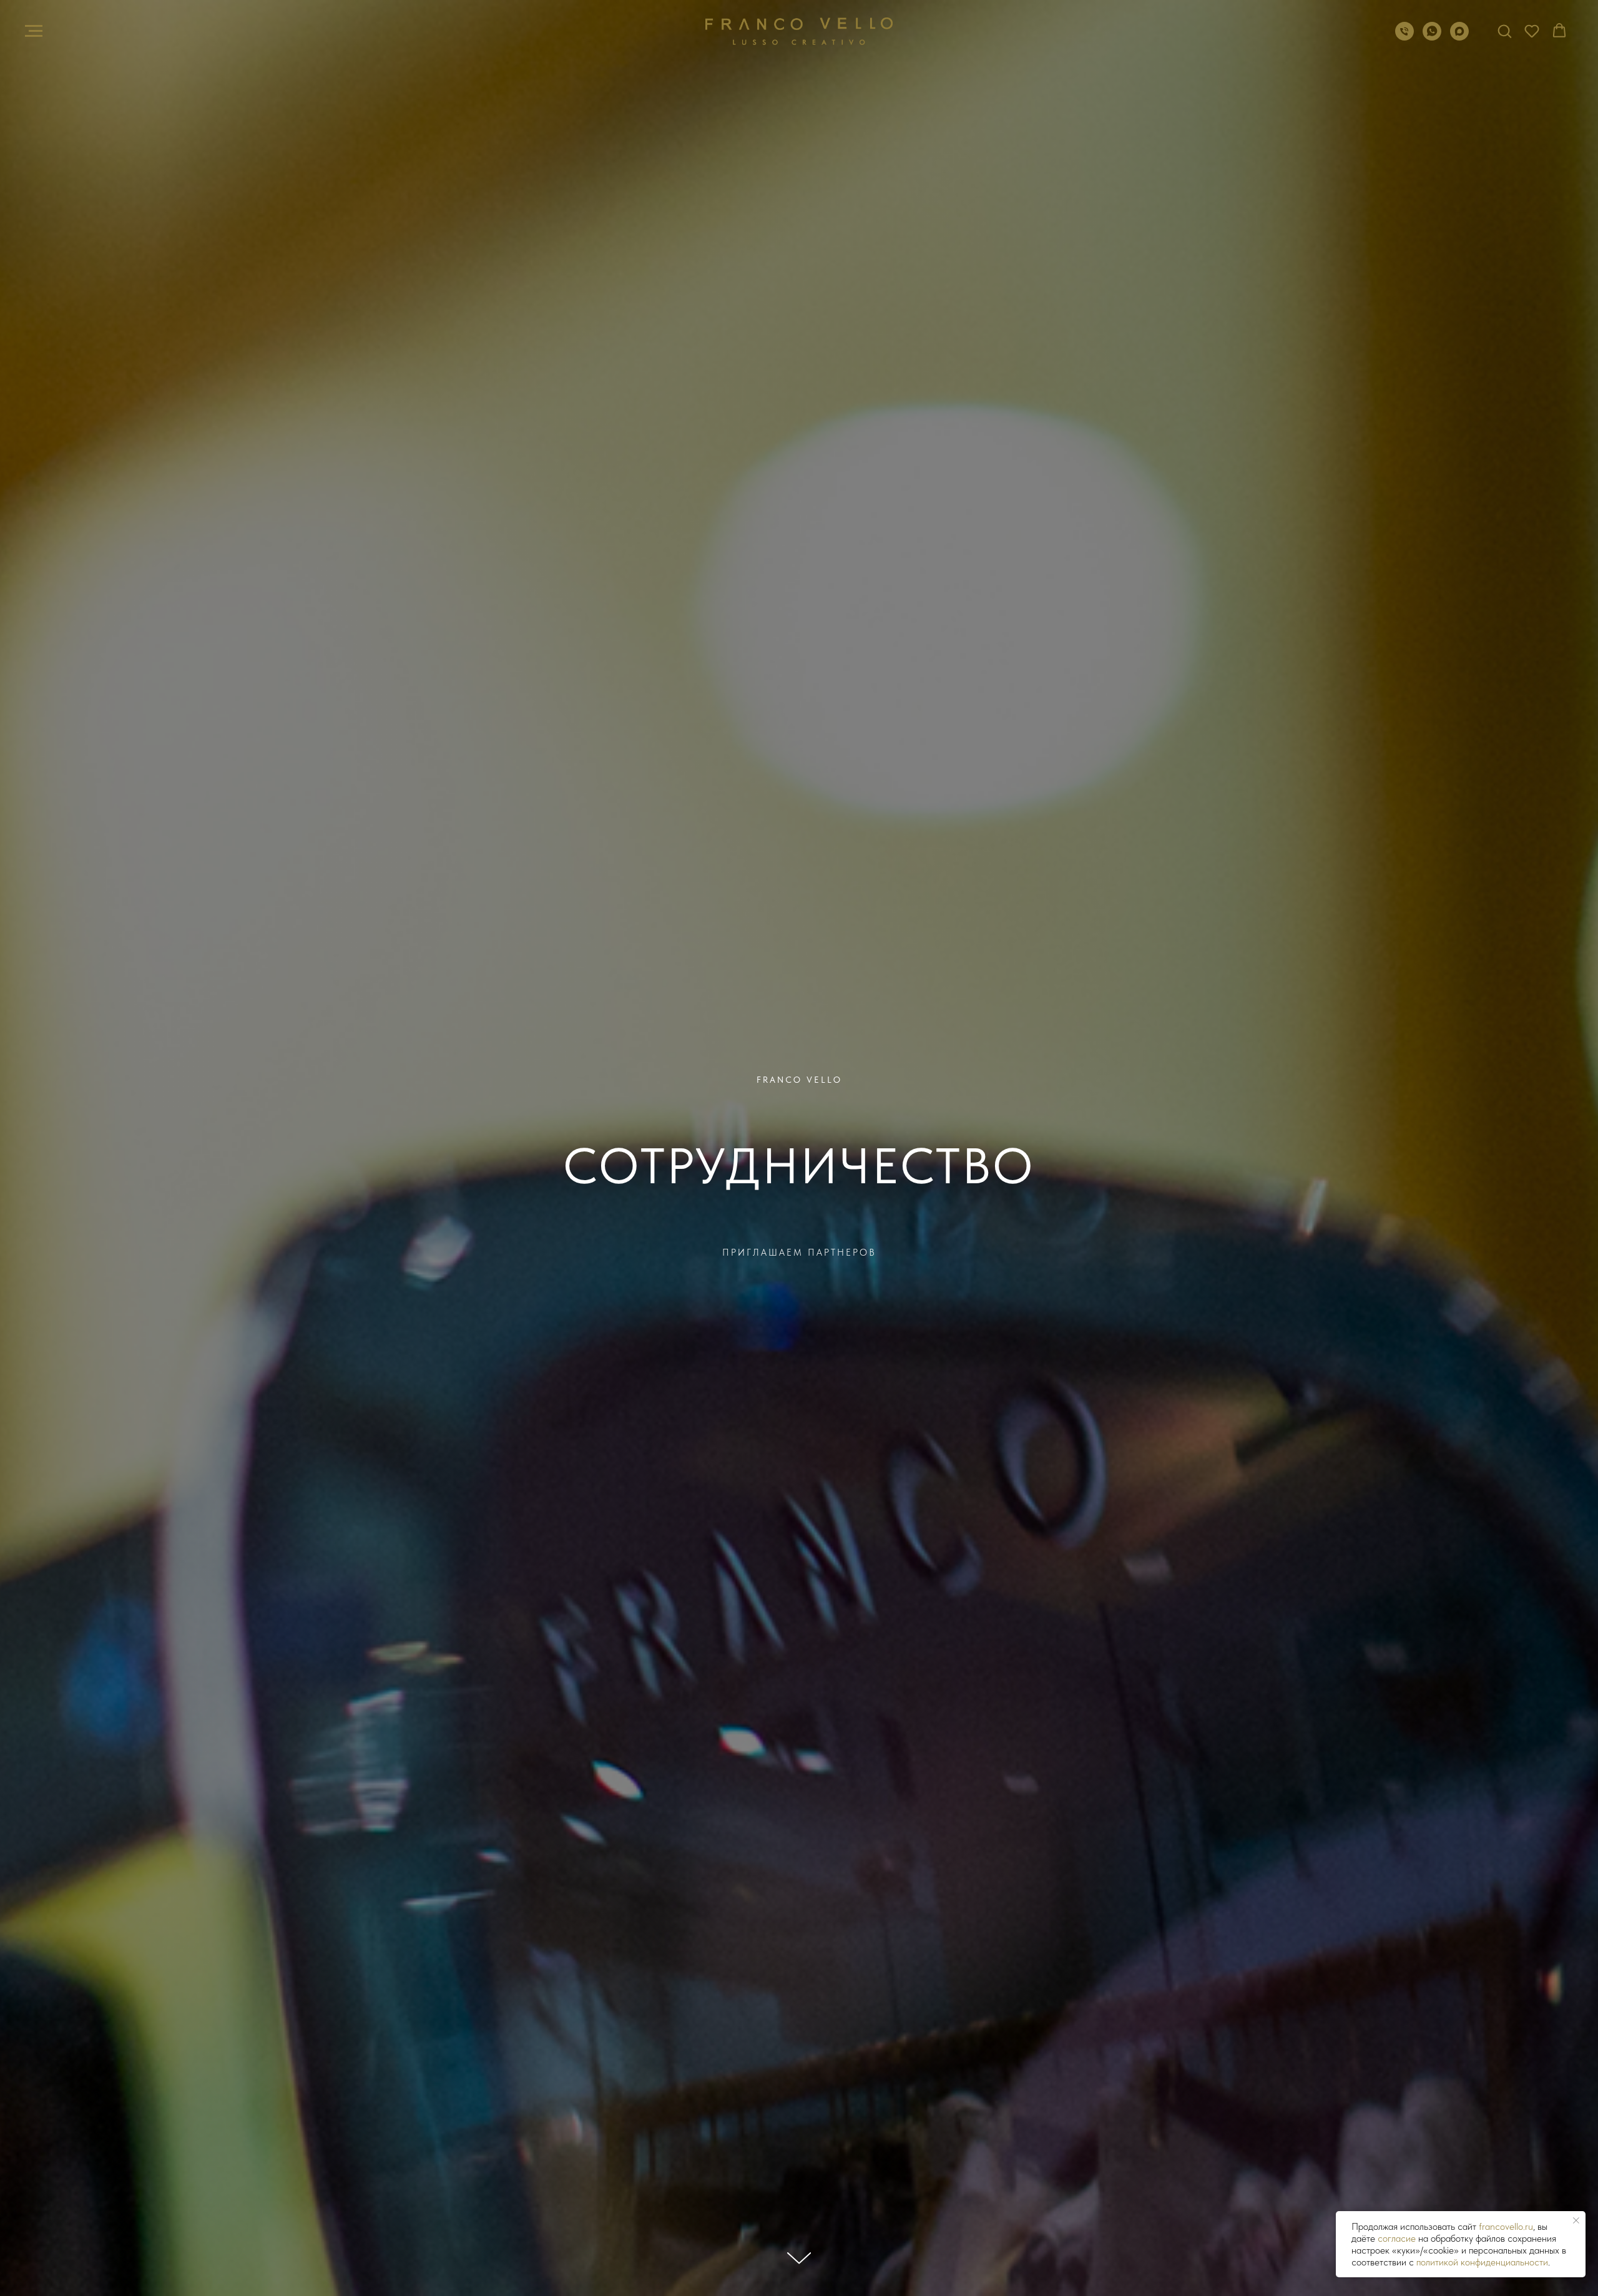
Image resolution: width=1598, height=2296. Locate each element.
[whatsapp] (1432, 37)
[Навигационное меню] (34, 31)
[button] (1504, 31)
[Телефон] (1404, 37)
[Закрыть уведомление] (1576, 2220)
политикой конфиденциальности (1482, 2262)
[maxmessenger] (1459, 37)
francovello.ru (1506, 2226)
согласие (1397, 2238)
